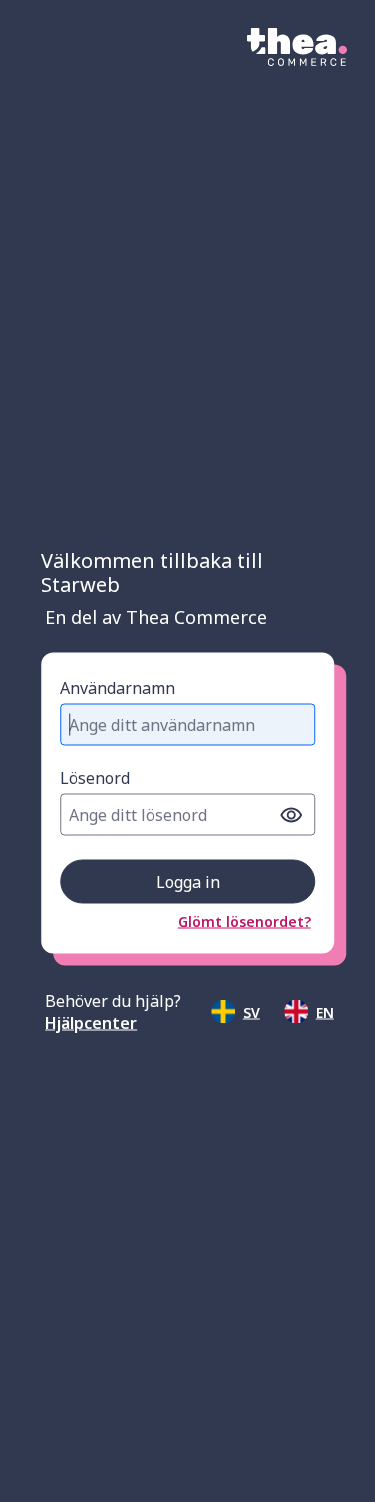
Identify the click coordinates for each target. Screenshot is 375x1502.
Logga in (188, 882)
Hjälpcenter (91, 1023)
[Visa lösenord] (291, 815)
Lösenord (95, 778)
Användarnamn (117, 688)
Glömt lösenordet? (244, 921)
